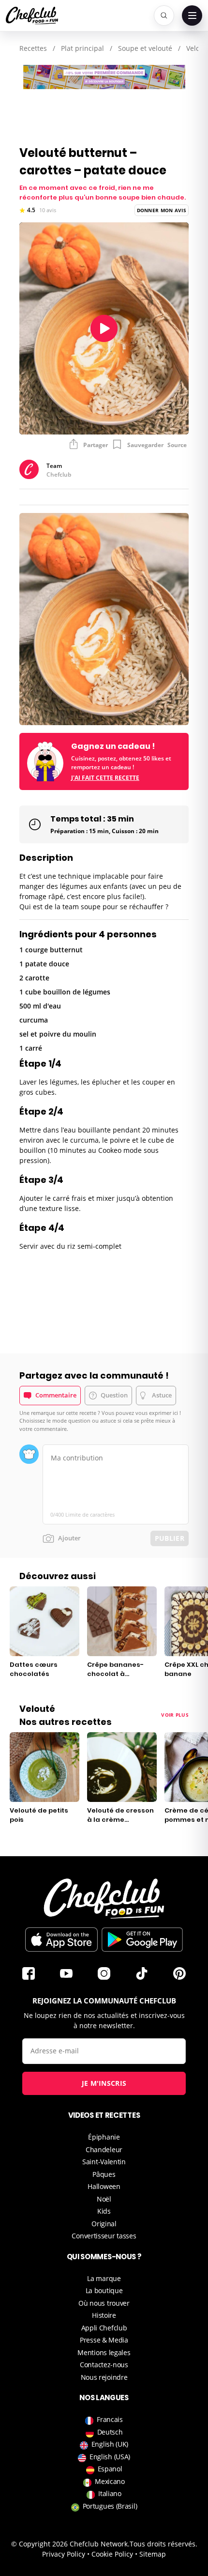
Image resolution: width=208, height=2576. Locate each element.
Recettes (33, 48)
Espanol (110, 2469)
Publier (170, 1538)
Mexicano (110, 2481)
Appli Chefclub (104, 2328)
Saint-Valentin (104, 2162)
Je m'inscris (104, 2083)
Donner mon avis (162, 210)
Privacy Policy (64, 2554)
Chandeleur (104, 2149)
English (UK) (110, 2444)
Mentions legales (104, 2352)
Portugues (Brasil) (110, 2506)
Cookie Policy (112, 2554)
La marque (104, 2278)
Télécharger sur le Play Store (142, 1940)
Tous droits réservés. (163, 2544)
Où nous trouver (104, 2303)
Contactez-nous (104, 2365)
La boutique (104, 2290)
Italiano (110, 2493)
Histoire (104, 2315)
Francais (110, 2419)
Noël (104, 2199)
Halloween (104, 2186)
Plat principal (82, 48)
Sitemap (153, 2554)
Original (104, 2224)
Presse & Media (104, 2340)
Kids (104, 2211)
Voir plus (175, 1715)
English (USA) (110, 2457)
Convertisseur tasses (104, 2236)
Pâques (104, 2174)
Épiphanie (104, 2137)
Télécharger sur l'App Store (61, 1940)
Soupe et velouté (145, 48)
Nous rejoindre (104, 2377)
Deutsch (110, 2432)
